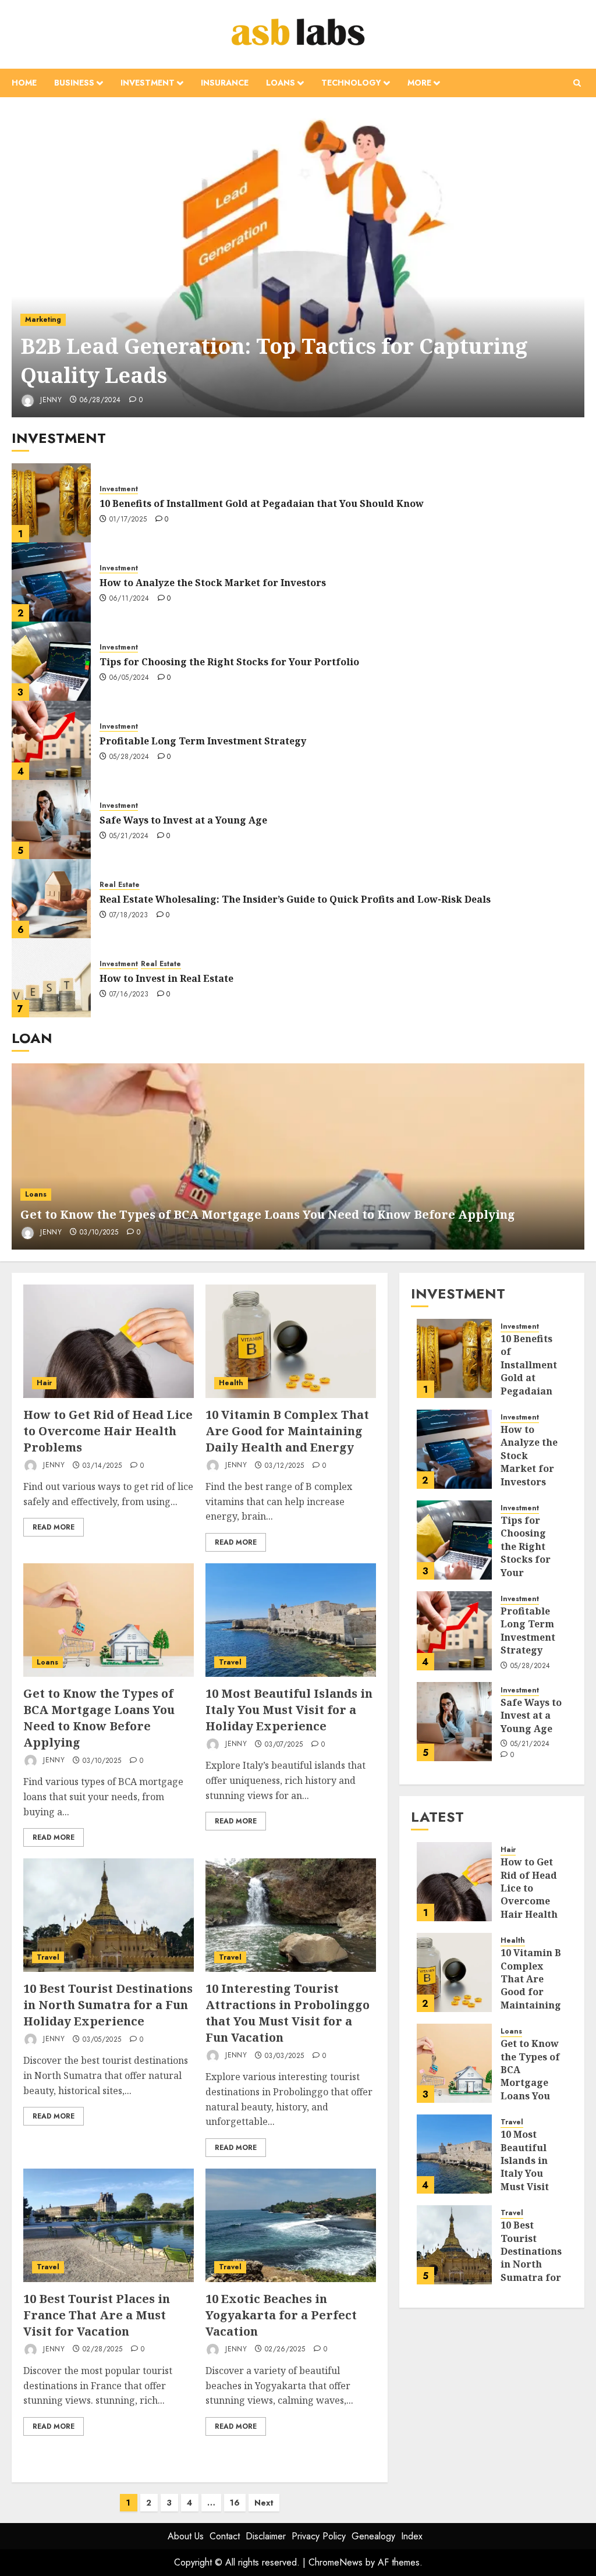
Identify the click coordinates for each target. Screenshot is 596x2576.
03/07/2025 (284, 1745)
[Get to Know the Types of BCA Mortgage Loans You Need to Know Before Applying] (298, 1156)
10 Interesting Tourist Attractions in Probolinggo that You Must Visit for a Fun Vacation (288, 2013)
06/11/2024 (130, 599)
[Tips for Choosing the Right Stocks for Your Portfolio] (51, 661)
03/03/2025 (285, 2056)
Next (264, 2503)
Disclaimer (266, 2536)
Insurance (225, 83)
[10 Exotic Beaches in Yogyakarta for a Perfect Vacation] (291, 2225)
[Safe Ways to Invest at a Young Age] (51, 819)
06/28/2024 (100, 400)
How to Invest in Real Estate (166, 978)
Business (74, 83)
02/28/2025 (103, 2350)
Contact (225, 2536)
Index (412, 2536)
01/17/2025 (128, 520)
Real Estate (120, 885)
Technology (351, 83)
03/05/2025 (102, 2040)
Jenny (50, 400)
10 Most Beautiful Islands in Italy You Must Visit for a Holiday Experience (289, 1710)
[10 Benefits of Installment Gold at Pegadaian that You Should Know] (51, 503)
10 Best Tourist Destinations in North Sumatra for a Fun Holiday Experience (108, 2005)
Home (24, 83)
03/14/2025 (102, 1466)
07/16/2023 (129, 995)
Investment (148, 83)
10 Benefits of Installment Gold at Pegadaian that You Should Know (262, 503)
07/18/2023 (129, 916)
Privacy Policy (319, 2536)
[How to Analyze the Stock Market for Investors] (51, 582)
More (419, 83)
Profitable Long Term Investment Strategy (203, 741)
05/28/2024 (130, 757)
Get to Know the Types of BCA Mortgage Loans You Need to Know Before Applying (268, 1214)
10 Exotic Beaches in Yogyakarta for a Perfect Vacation (281, 2315)
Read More (54, 1527)
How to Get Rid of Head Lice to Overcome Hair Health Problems (108, 1431)
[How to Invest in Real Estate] (51, 978)
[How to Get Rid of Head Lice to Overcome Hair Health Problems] (109, 1341)
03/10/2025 (99, 1233)
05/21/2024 (129, 836)
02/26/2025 (285, 2350)
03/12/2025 (285, 1466)
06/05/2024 (130, 678)
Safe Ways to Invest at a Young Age (183, 820)
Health (231, 1383)
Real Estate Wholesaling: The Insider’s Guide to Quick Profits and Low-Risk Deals (295, 899)
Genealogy (373, 2536)
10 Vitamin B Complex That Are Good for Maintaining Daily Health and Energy (287, 1431)
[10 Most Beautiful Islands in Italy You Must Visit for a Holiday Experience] (291, 1620)
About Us (186, 2536)
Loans (281, 83)
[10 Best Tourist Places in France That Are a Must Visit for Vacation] (109, 2225)
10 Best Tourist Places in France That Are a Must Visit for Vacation (97, 2315)
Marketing (43, 320)
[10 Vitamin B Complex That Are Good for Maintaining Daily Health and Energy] (291, 1341)
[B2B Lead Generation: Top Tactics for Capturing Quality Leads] (298, 263)
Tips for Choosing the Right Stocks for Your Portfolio (229, 662)
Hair (44, 1383)
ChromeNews (336, 2562)
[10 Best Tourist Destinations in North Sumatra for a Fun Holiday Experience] (109, 1915)
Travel (230, 1662)
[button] (577, 83)
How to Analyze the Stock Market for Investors (213, 583)
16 (235, 2503)
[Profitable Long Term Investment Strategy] (51, 740)
